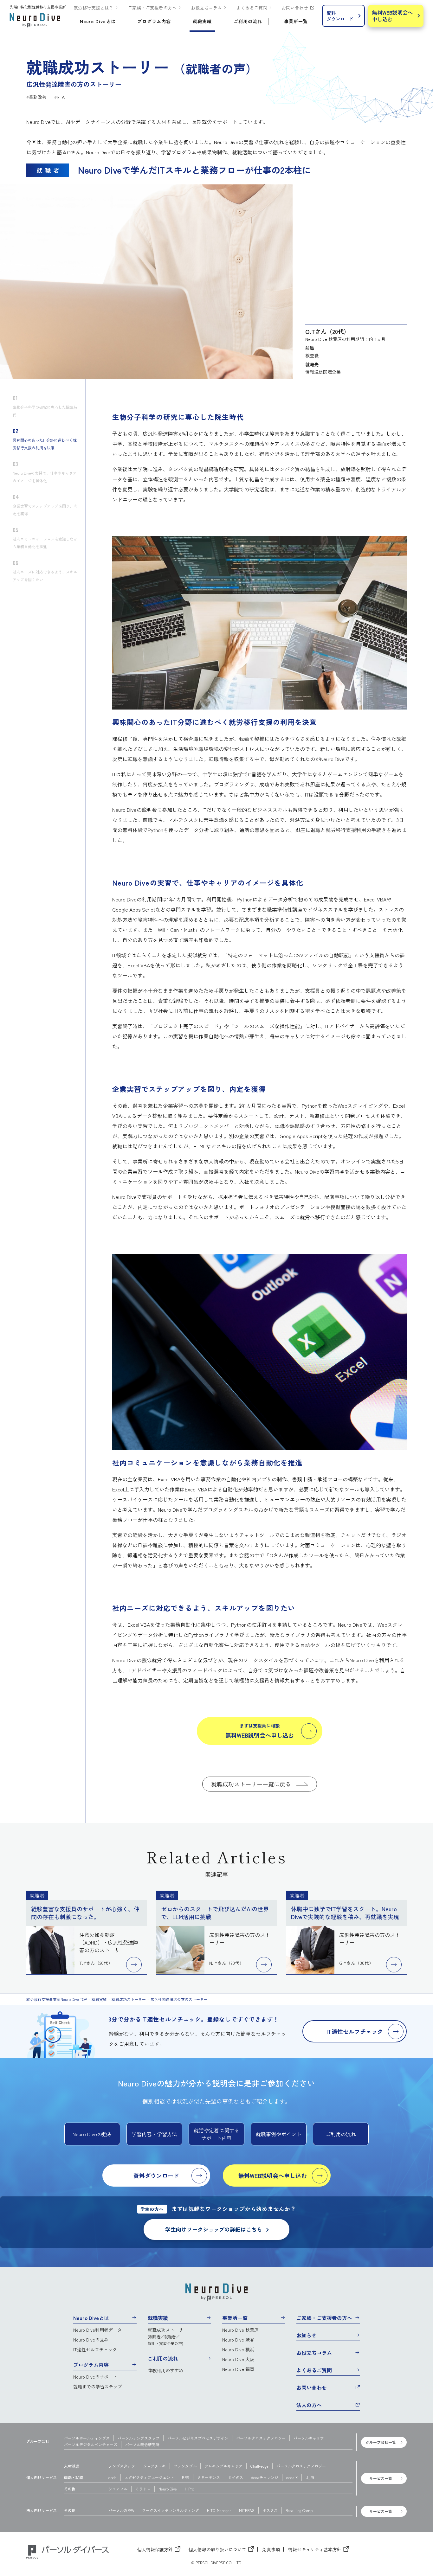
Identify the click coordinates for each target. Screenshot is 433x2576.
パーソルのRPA (121, 2510)
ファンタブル (185, 2466)
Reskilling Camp (299, 2510)
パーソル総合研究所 (142, 2444)
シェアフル (118, 2489)
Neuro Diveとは (91, 2318)
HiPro (189, 2489)
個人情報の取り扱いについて (217, 2549)
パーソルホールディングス (87, 2438)
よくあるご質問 (252, 8)
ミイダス (236, 2477)
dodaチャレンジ (265, 2477)
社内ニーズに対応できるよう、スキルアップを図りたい (45, 570)
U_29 (310, 2477)
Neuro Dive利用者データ (97, 2330)
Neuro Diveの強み (91, 2340)
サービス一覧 (381, 2478)
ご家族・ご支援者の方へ (152, 8)
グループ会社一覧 (381, 2442)
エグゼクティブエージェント (149, 2477)
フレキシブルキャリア (223, 2466)
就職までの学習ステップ (98, 2387)
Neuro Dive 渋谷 (238, 2340)
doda (113, 2477)
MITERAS (247, 2510)
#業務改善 (36, 97)
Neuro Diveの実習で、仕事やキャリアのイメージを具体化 (45, 471)
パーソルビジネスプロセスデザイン (198, 2438)
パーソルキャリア (309, 2438)
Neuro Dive (168, 2489)
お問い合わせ (295, 8)
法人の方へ (309, 2405)
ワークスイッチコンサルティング (171, 2510)
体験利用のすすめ (165, 2370)
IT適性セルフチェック (95, 2349)
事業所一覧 (235, 2318)
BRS (186, 2477)
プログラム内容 (91, 2365)
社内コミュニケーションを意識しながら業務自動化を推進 (45, 537)
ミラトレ (143, 2489)
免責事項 (271, 2549)
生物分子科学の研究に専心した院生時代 (45, 405)
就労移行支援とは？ (94, 8)
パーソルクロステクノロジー (261, 2438)
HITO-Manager (219, 2510)
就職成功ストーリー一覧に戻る (251, 1784)
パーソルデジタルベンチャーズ (91, 2444)
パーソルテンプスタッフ (139, 2438)
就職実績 (158, 2318)
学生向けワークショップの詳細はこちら (214, 2229)
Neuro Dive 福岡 (238, 2369)
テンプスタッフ (122, 2466)
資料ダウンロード (340, 16)
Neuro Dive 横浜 (238, 2349)
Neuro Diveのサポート (95, 2377)
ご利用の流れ (163, 2358)
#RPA (59, 97)
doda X (292, 2477)
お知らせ (307, 2335)
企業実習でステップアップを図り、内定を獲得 (45, 504)
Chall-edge (259, 2466)
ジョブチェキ (154, 2466)
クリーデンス (209, 2477)
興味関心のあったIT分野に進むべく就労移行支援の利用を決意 (45, 438)
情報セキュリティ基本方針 (315, 2549)
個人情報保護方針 (155, 2549)
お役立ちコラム (206, 8)
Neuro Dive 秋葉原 (240, 2330)
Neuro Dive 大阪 (238, 2359)
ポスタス (270, 2510)
